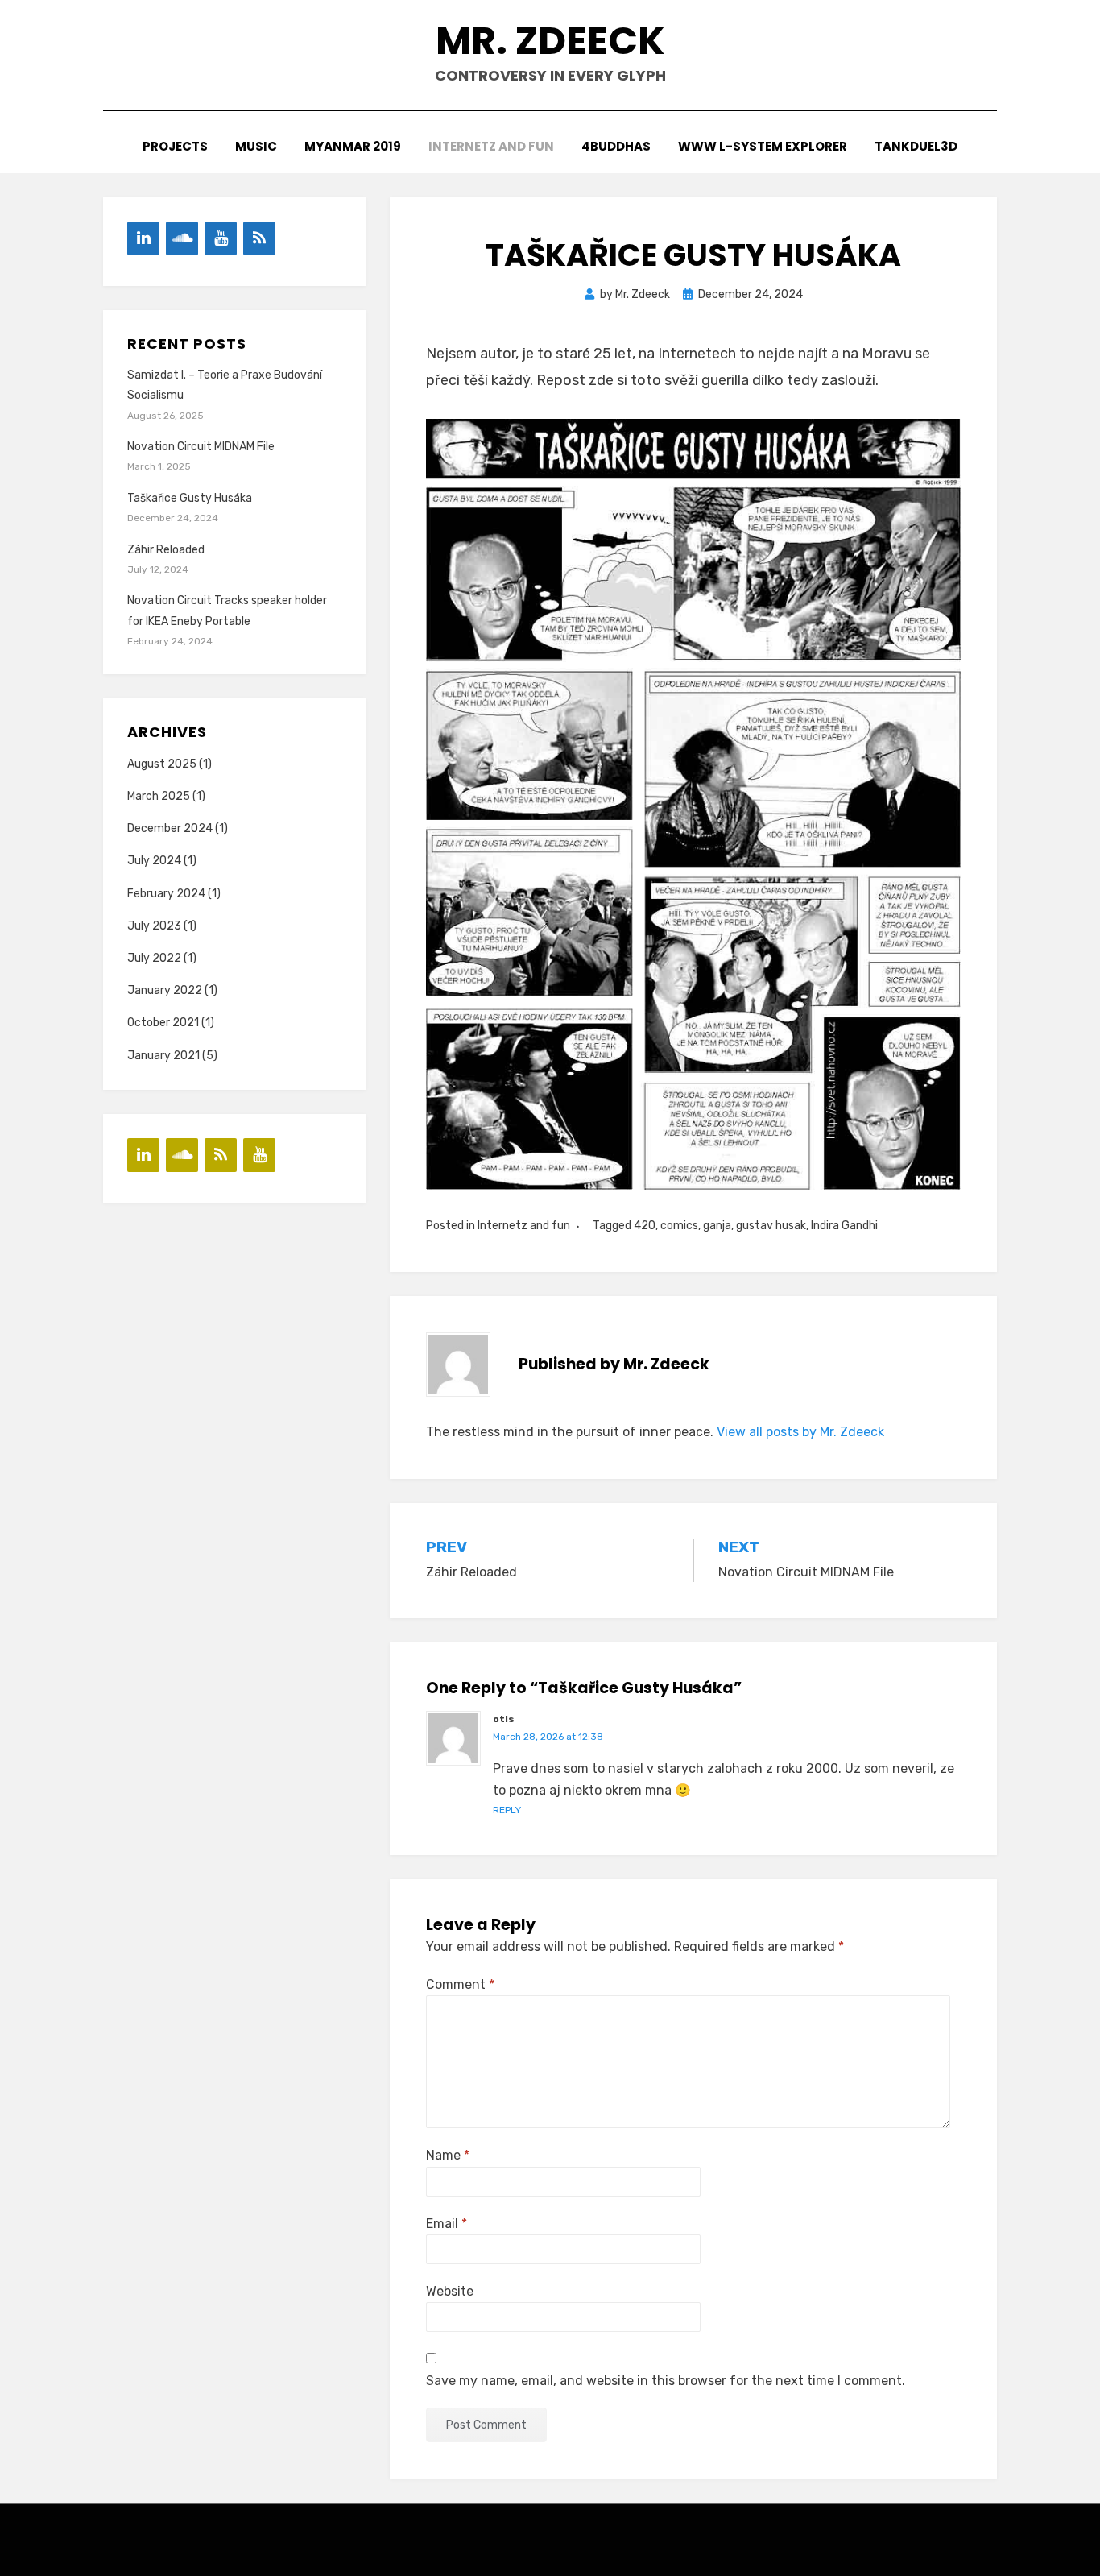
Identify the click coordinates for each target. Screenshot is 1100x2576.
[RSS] (259, 238)
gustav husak (771, 1226)
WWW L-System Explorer (763, 146)
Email (447, 2224)
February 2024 (166, 894)
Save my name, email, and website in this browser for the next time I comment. (666, 2381)
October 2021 (163, 1023)
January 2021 (163, 1056)
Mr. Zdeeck (550, 41)
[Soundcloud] (182, 238)
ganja (717, 1226)
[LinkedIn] (143, 238)
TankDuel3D (916, 146)
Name (448, 2155)
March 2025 (159, 796)
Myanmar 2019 (353, 146)
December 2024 (170, 828)
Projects (175, 146)
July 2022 (154, 958)
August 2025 (162, 764)
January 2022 (165, 990)
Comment (460, 1984)
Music (256, 146)
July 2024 (154, 861)
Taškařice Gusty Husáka (190, 498)
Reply (507, 1810)
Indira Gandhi (844, 1226)
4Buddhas (616, 146)
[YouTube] (221, 238)
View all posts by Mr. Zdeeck (800, 1432)
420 (645, 1226)
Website (450, 2291)
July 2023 (154, 926)
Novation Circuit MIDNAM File (201, 447)
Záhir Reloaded (166, 550)
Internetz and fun (491, 146)
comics (679, 1226)
